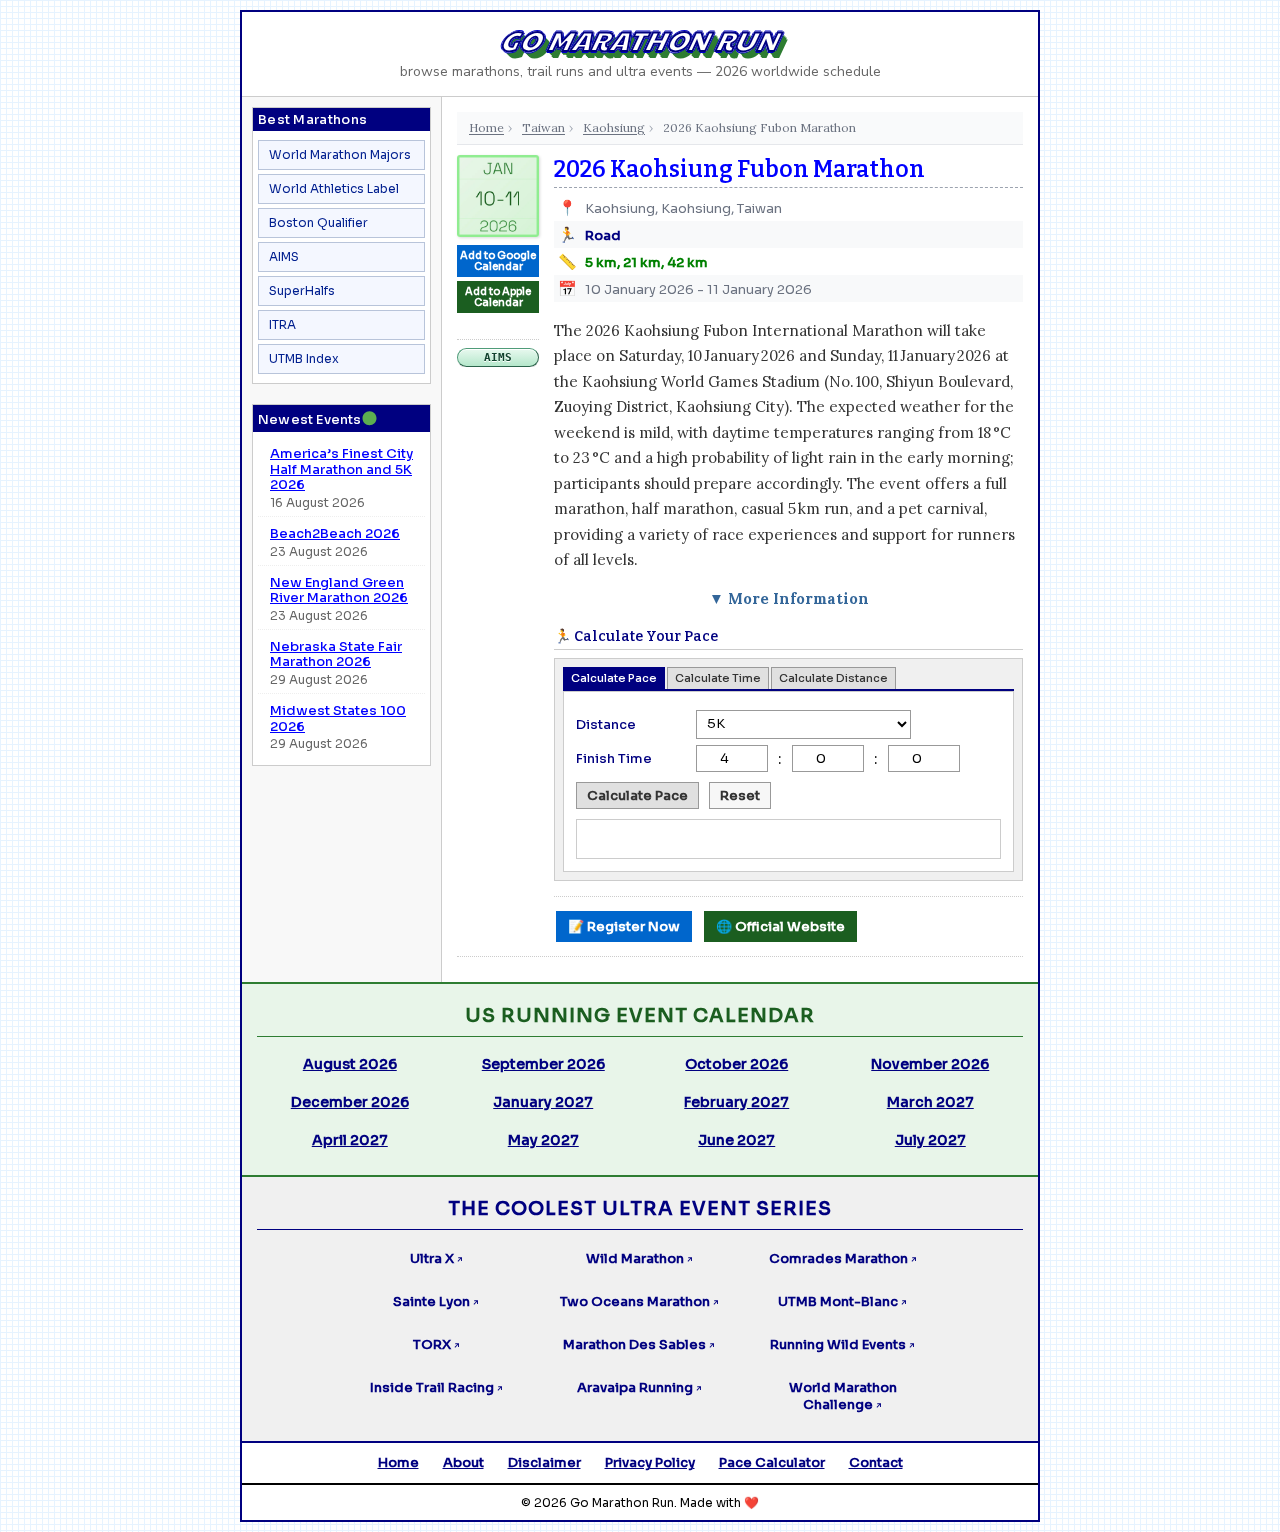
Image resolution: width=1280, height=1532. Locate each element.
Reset (740, 795)
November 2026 (930, 1064)
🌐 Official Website (780, 926)
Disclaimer (544, 1462)
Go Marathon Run (640, 42)
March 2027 (930, 1102)
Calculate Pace (637, 795)
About (463, 1462)
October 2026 (736, 1064)
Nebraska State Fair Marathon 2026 (336, 654)
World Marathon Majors (340, 154)
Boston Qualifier (318, 222)
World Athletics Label (334, 188)
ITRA (282, 324)
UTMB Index (304, 358)
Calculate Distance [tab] (833, 678)
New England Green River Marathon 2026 (339, 590)
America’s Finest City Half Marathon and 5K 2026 (341, 469)
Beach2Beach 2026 (335, 534)
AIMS (284, 256)
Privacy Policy (650, 1462)
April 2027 (350, 1140)
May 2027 (543, 1140)
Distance (606, 724)
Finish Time (614, 758)
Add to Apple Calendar (498, 297)
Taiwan (543, 127)
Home (486, 127)
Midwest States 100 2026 (338, 718)
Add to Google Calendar (498, 261)
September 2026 (543, 1064)
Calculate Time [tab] (718, 678)
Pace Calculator (772, 1462)
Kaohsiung (614, 127)
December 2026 (350, 1102)
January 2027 (543, 1102)
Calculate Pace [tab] (614, 678)
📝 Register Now (624, 926)
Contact (876, 1462)
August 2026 (350, 1064)
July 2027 (930, 1140)
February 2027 (736, 1102)
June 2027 (736, 1140)
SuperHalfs (302, 290)
